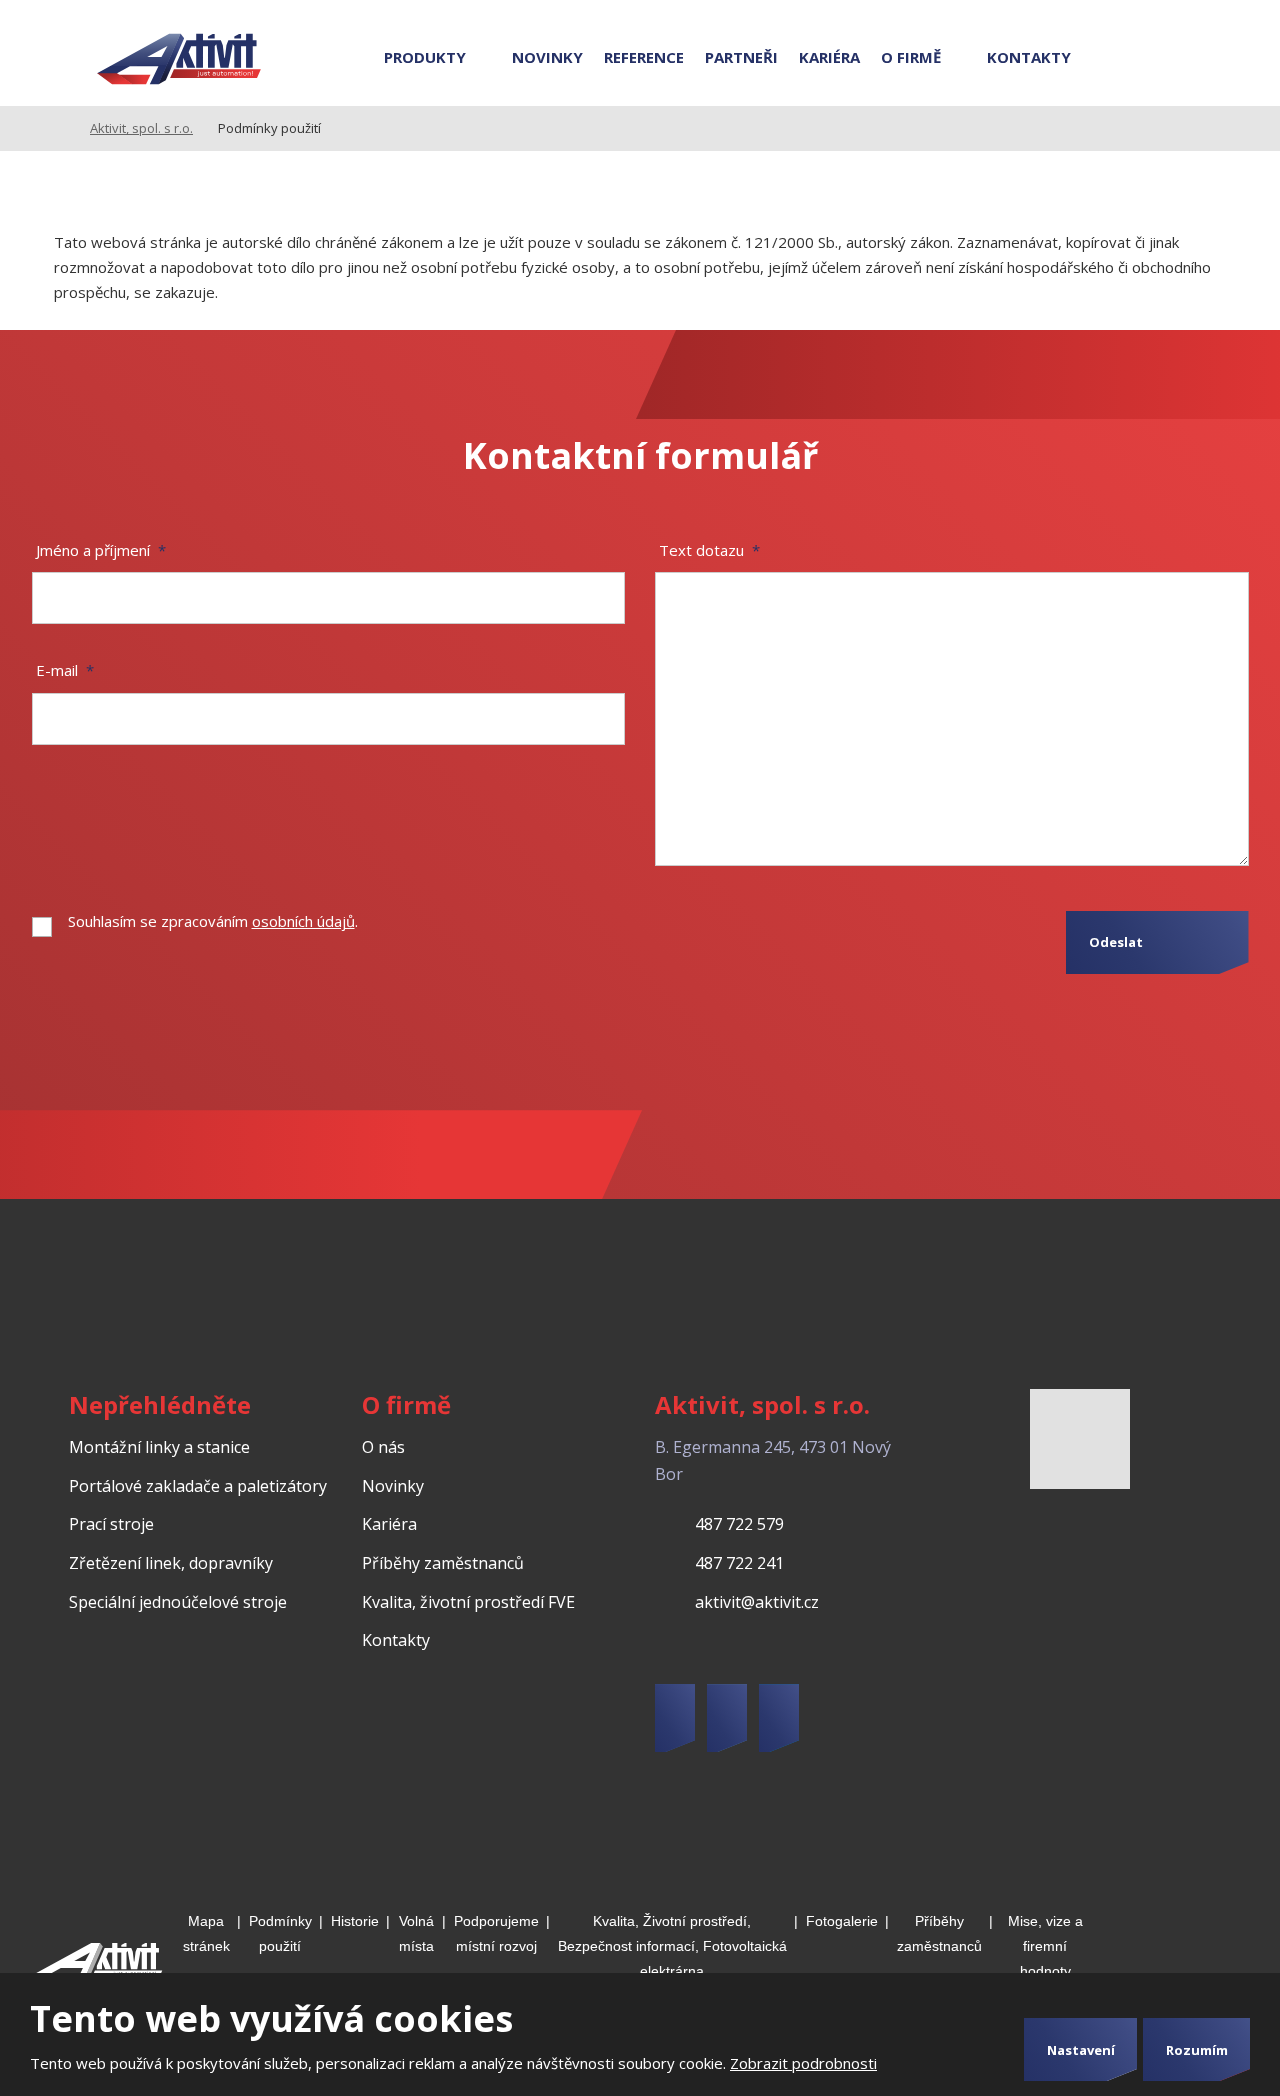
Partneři (741, 57)
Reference (644, 57)
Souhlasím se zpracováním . (213, 921)
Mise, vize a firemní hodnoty (1045, 1946)
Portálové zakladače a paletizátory (198, 1486)
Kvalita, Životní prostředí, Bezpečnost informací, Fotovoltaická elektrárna (672, 1946)
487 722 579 (739, 1524)
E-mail (65, 670)
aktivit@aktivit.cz (757, 1602)
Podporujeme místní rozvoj (496, 1933)
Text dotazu (709, 550)
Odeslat (1116, 942)
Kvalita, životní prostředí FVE (468, 1602)
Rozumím (1197, 2050)
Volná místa (416, 1933)
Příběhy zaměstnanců (443, 1563)
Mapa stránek (206, 1933)
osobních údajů (303, 921)
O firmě (911, 57)
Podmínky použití (280, 1933)
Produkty (425, 57)
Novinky (547, 57)
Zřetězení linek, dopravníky (171, 1563)
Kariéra (829, 57)
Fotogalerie (842, 1921)
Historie (355, 1921)
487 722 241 (739, 1563)
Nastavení (1081, 2050)
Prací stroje (111, 1524)
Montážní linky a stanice (159, 1447)
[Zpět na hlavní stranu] (179, 60)
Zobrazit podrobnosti (803, 2063)
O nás (383, 1447)
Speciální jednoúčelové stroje (178, 1602)
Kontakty (1029, 57)
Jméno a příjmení (101, 550)
